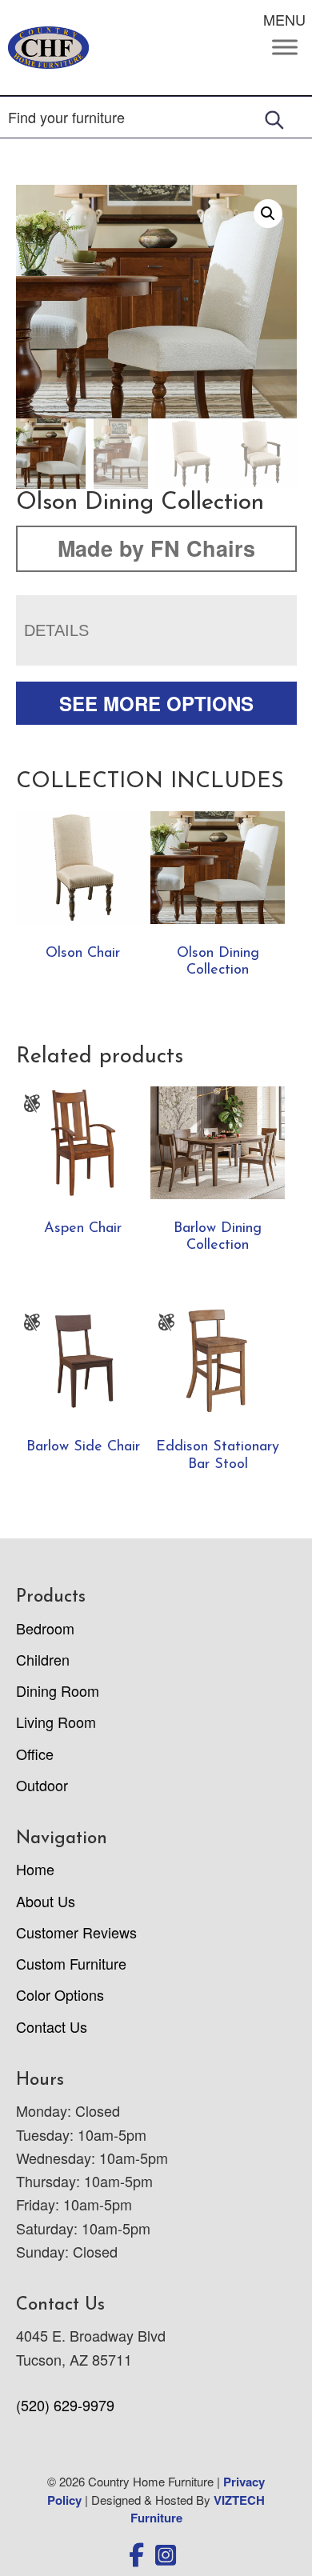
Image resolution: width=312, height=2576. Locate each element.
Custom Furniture (71, 1963)
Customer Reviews (76, 1932)
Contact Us (52, 2026)
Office (35, 1754)
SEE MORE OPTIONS (156, 703)
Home (35, 1869)
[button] (268, 214)
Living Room (56, 1722)
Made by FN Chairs (156, 548)
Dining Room (58, 1690)
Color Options (60, 1994)
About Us (46, 1901)
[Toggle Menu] (285, 48)
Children (43, 1659)
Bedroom (45, 1628)
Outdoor (42, 1785)
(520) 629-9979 (65, 2405)
